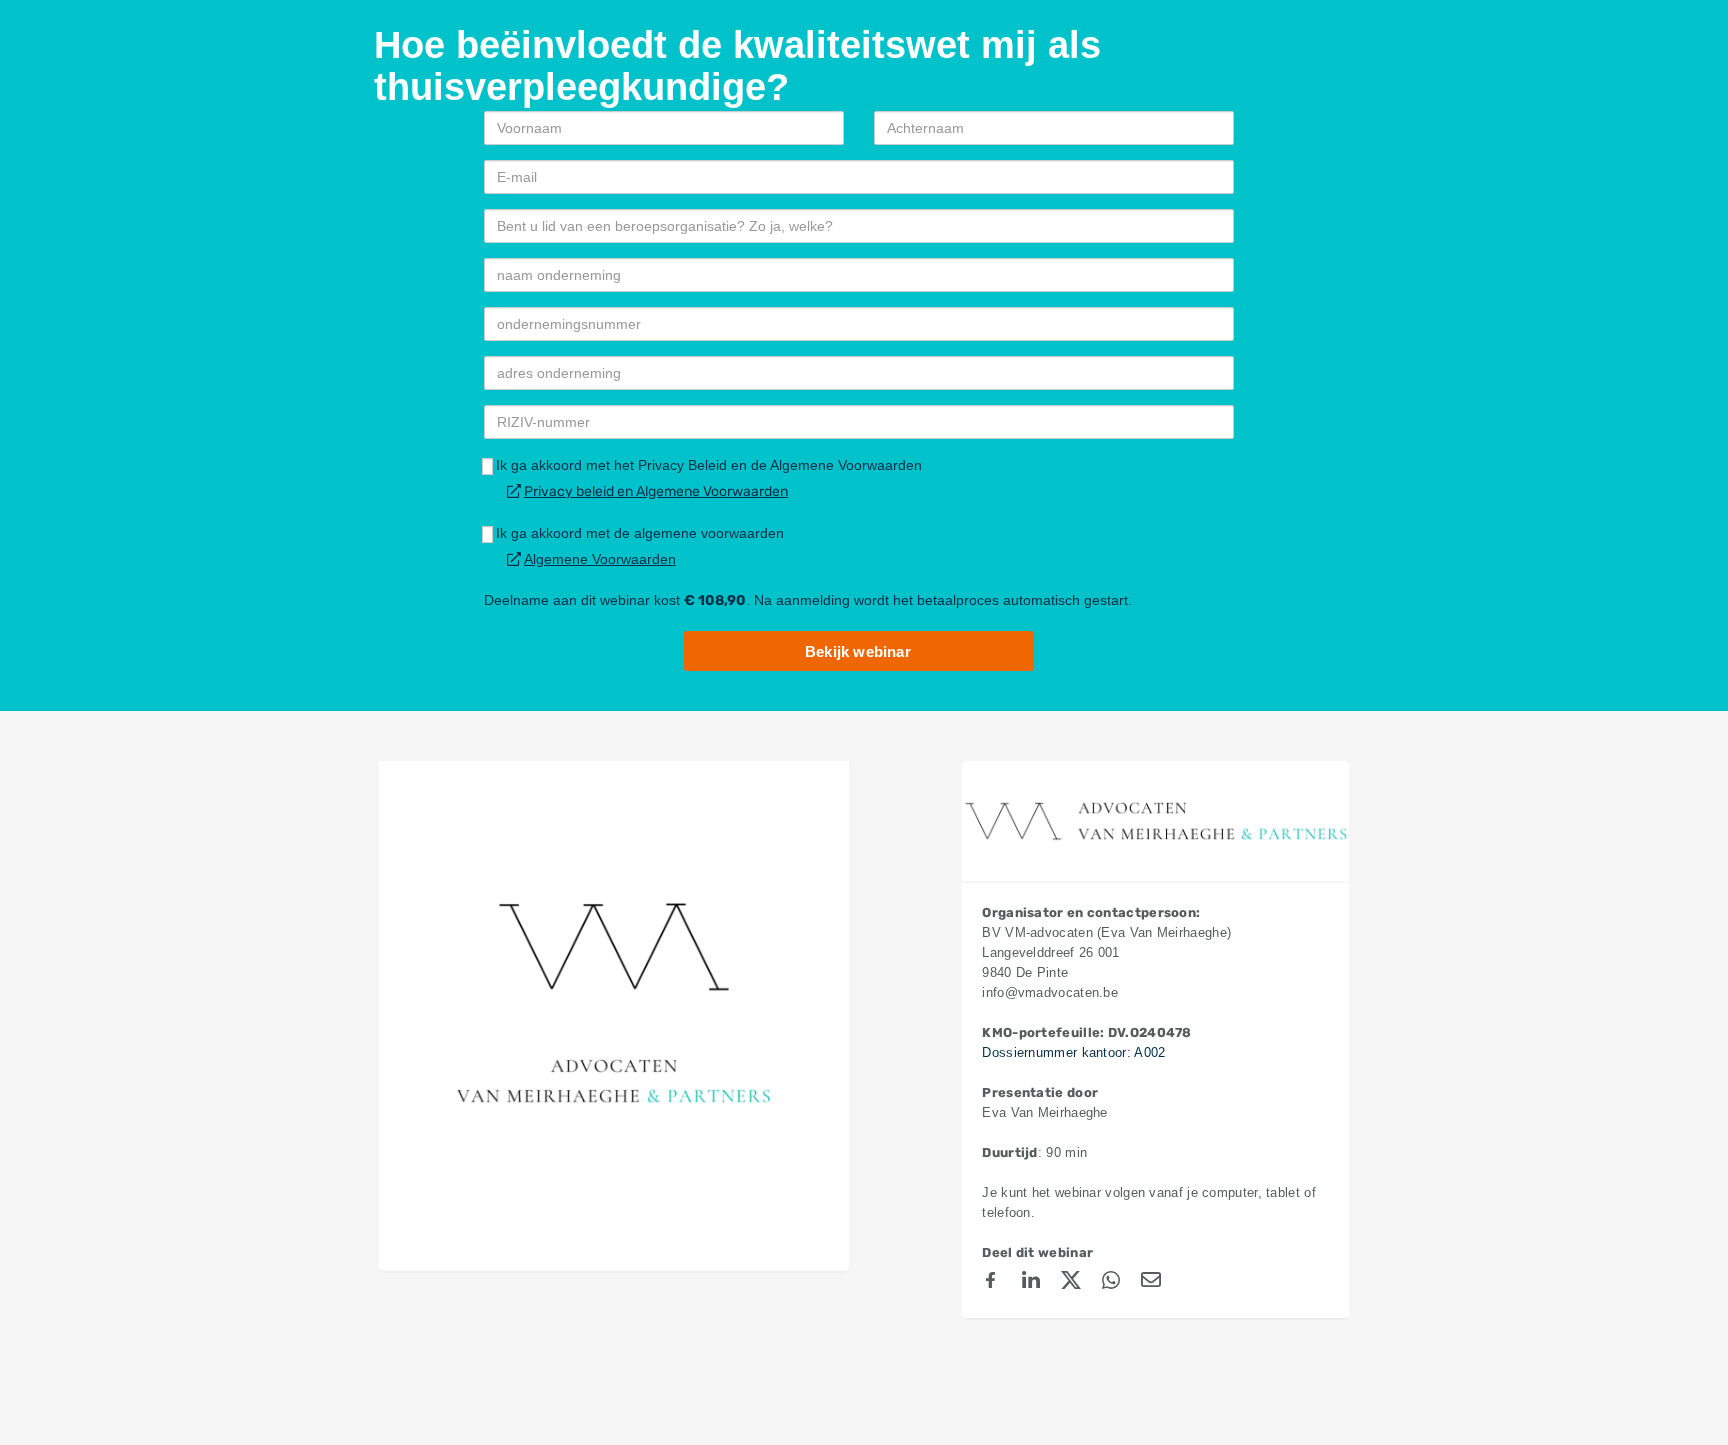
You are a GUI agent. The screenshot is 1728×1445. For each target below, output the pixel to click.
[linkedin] (1031, 1283)
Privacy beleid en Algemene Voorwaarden (656, 491)
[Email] (1151, 1283)
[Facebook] (991, 1283)
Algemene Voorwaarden (600, 559)
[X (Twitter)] (1071, 1283)
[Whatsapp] (1111, 1283)
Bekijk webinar (858, 651)
